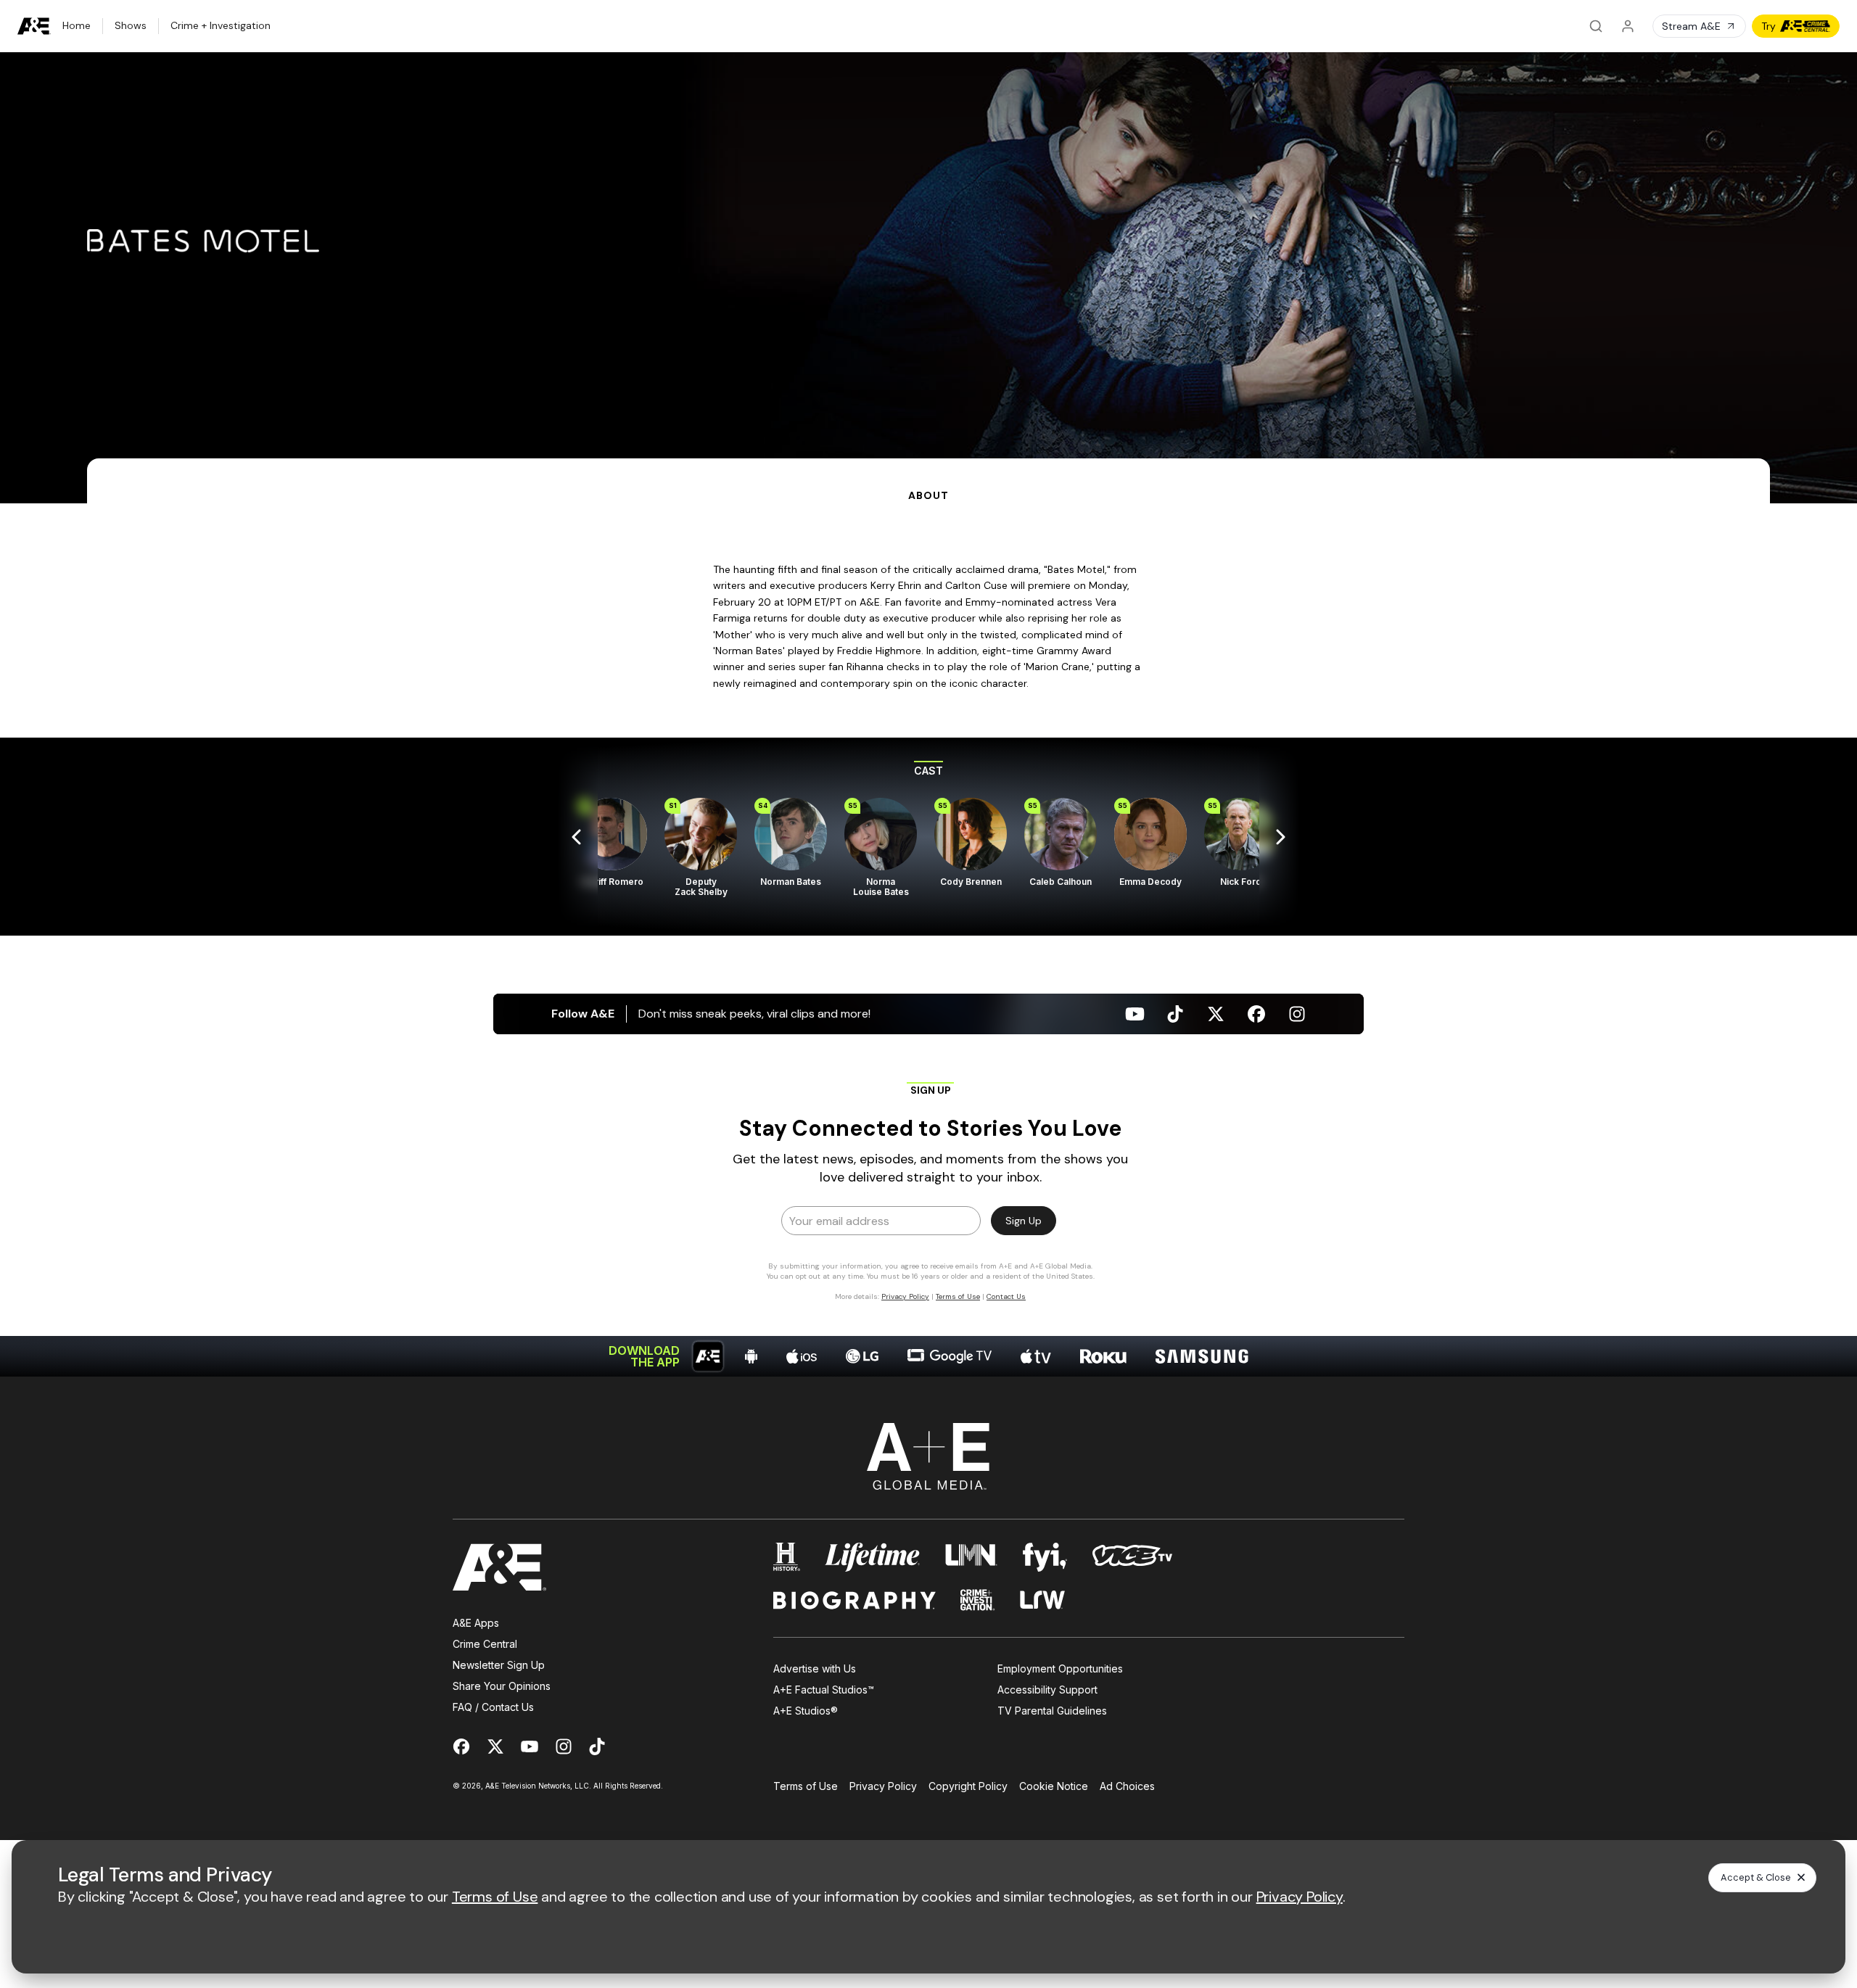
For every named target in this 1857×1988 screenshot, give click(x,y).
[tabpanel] (928, 940)
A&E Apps (476, 1623)
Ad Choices (1127, 1786)
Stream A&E (1691, 26)
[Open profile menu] (1628, 26)
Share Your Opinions (502, 1686)
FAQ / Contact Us (493, 1707)
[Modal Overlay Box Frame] (928, 1191)
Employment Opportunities (1060, 1669)
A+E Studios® (806, 1711)
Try (1769, 26)
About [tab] (928, 495)
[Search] (1596, 26)
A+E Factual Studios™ (824, 1690)
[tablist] (928, 481)
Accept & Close (1756, 1877)
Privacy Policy (883, 1786)
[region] (928, 837)
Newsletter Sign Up (499, 1665)
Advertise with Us (815, 1669)
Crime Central (485, 1644)
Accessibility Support (1047, 1690)
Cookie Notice (1054, 1786)
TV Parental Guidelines (1052, 1711)
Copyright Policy (968, 1786)
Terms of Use (806, 1786)
